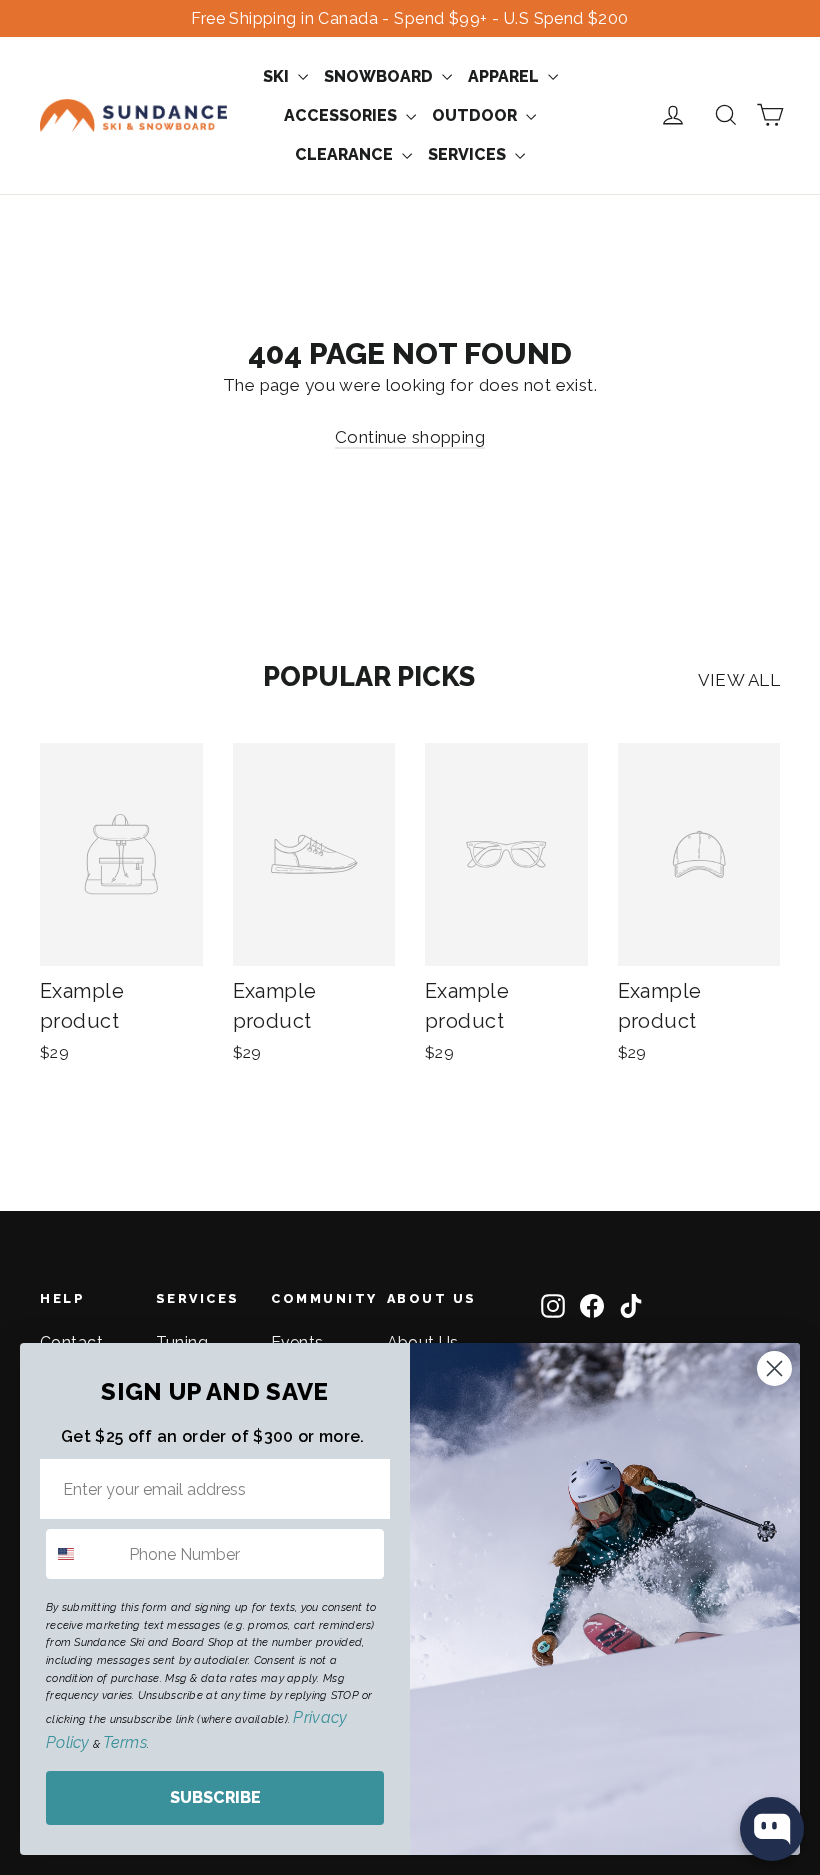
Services (469, 154)
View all (739, 680)
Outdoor (476, 115)
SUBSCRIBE (215, 1797)
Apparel (505, 76)
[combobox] (83, 1554)
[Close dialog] (774, 1368)
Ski (278, 76)
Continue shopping (410, 437)
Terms (124, 1742)
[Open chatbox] (772, 1829)
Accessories (342, 115)
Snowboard (380, 76)
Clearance (346, 154)
